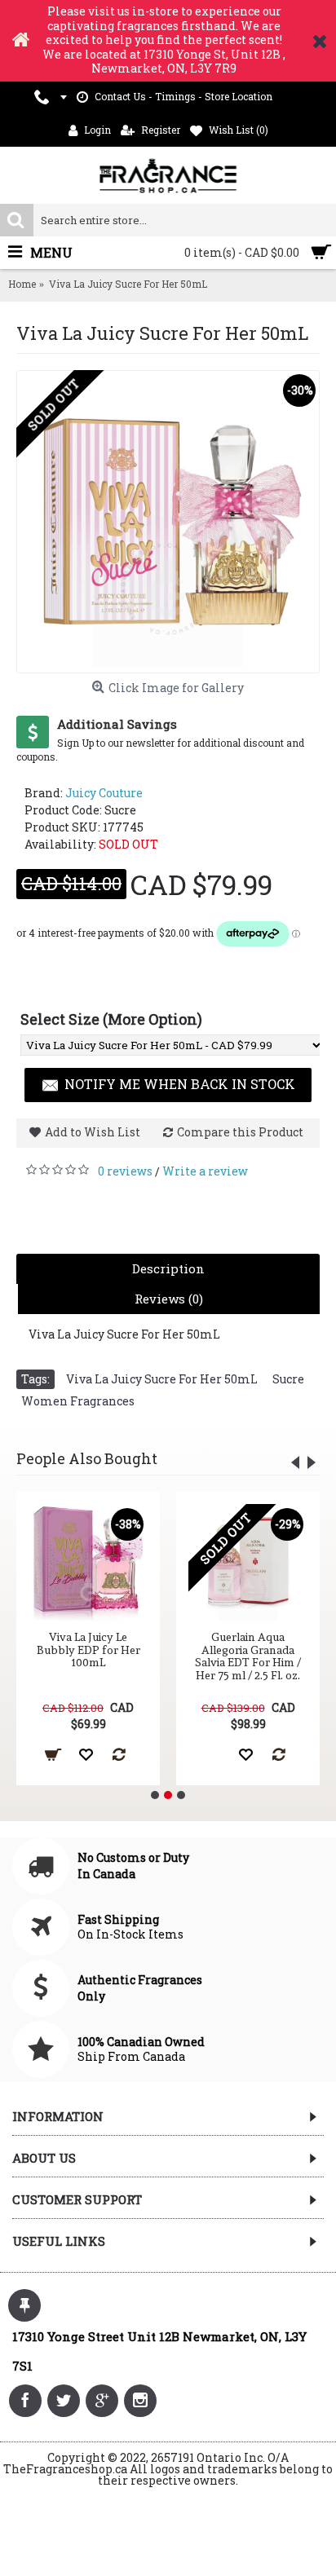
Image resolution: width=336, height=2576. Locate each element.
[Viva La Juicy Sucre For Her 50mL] (168, 522)
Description (168, 1268)
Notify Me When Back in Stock (180, 1084)
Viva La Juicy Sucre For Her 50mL (162, 1379)
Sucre (288, 1379)
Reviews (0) (169, 1299)
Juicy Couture (104, 793)
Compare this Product (240, 1132)
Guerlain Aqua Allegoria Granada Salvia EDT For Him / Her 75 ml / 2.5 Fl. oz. (248, 1656)
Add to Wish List (93, 1132)
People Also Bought (87, 1458)
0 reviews (125, 1171)
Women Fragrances (78, 1401)
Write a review (205, 1171)
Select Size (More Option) (111, 1019)
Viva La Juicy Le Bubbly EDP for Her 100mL (88, 1650)
